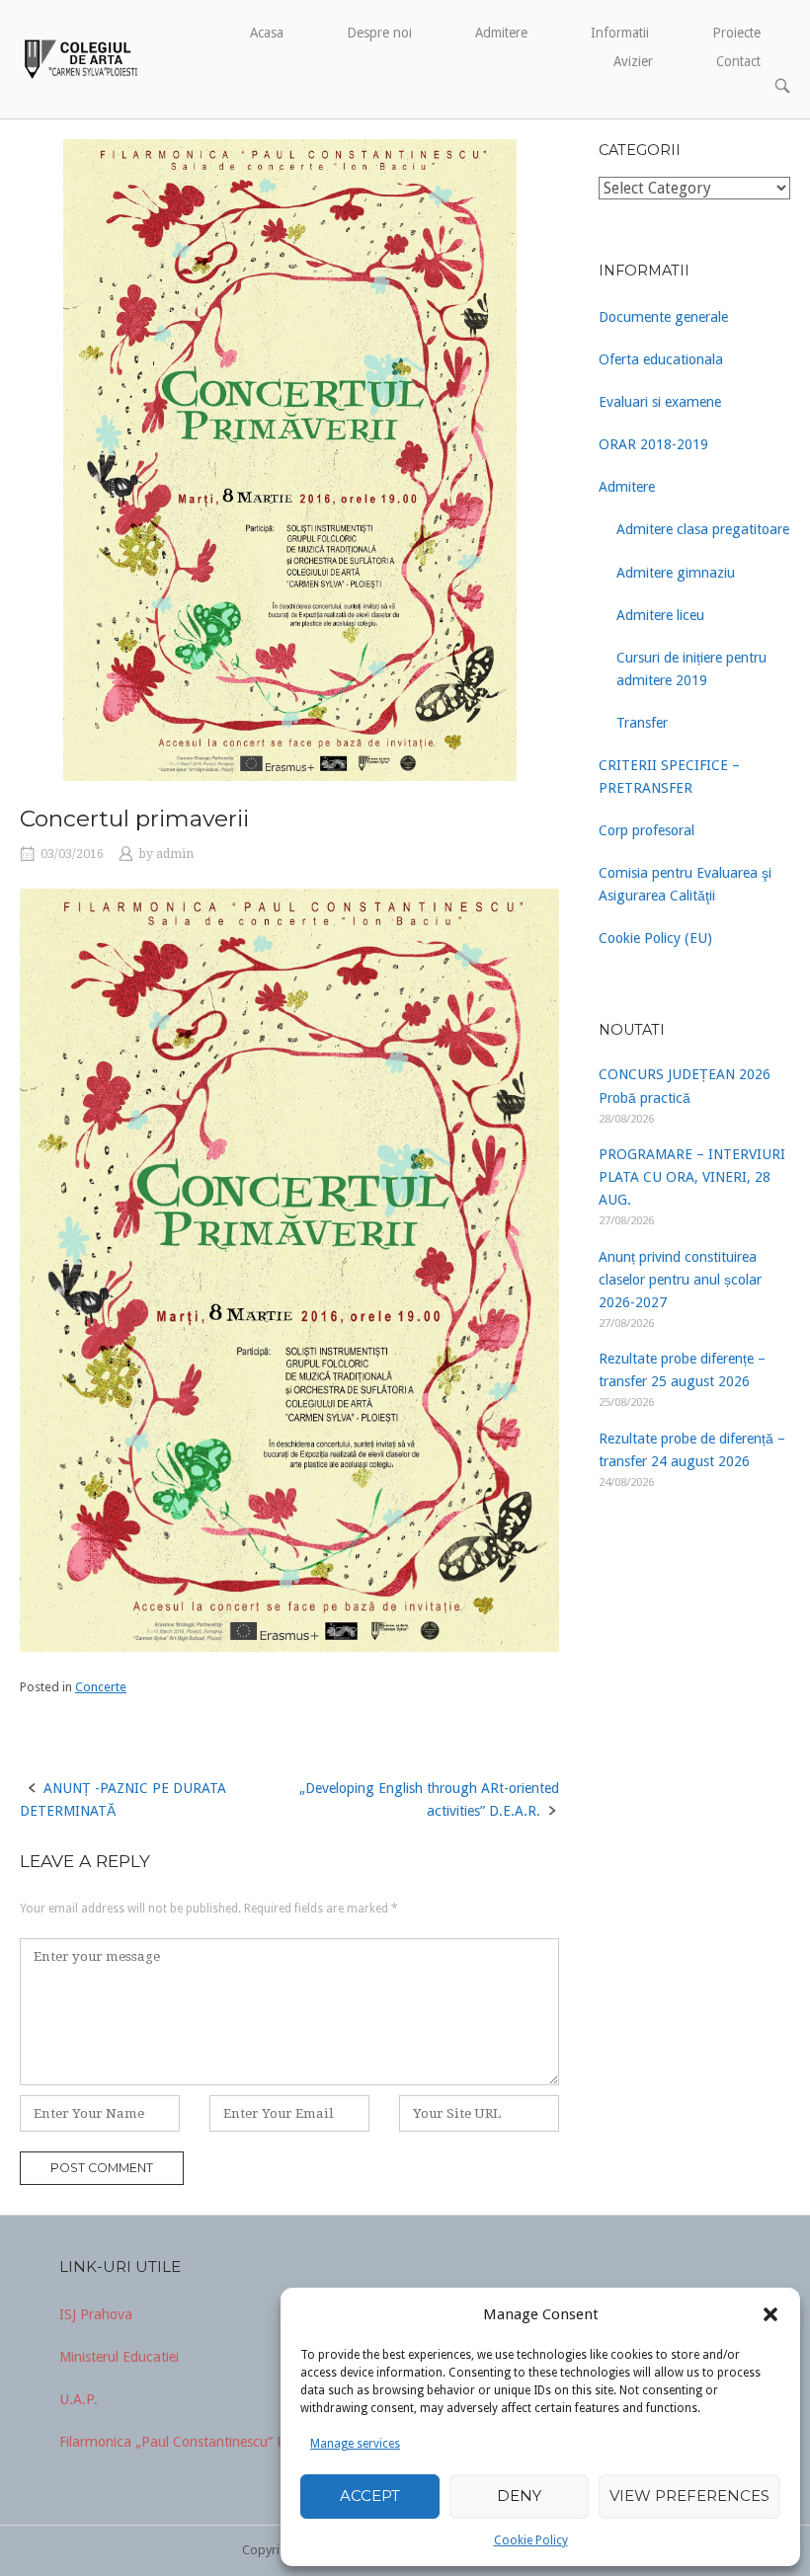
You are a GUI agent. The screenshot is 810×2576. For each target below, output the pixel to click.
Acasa (267, 33)
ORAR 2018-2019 (653, 444)
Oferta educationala (661, 359)
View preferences (689, 2496)
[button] (770, 2314)
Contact (738, 61)
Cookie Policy (531, 2540)
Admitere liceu (660, 615)
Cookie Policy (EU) (655, 938)
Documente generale (663, 317)
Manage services (355, 2444)
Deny (519, 2496)
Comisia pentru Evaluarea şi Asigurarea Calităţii (685, 884)
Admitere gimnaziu (676, 573)
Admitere (501, 33)
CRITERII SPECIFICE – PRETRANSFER (669, 777)
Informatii (620, 33)
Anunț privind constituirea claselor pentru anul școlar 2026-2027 (680, 1280)
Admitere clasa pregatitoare (703, 529)
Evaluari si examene (660, 402)
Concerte (101, 1687)
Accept (370, 2496)
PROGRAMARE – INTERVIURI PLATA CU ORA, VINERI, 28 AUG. (692, 1177)
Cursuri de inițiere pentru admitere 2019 (691, 669)
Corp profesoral (647, 830)
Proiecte (736, 33)
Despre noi (379, 33)
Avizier (633, 61)
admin (175, 854)
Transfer (642, 723)
